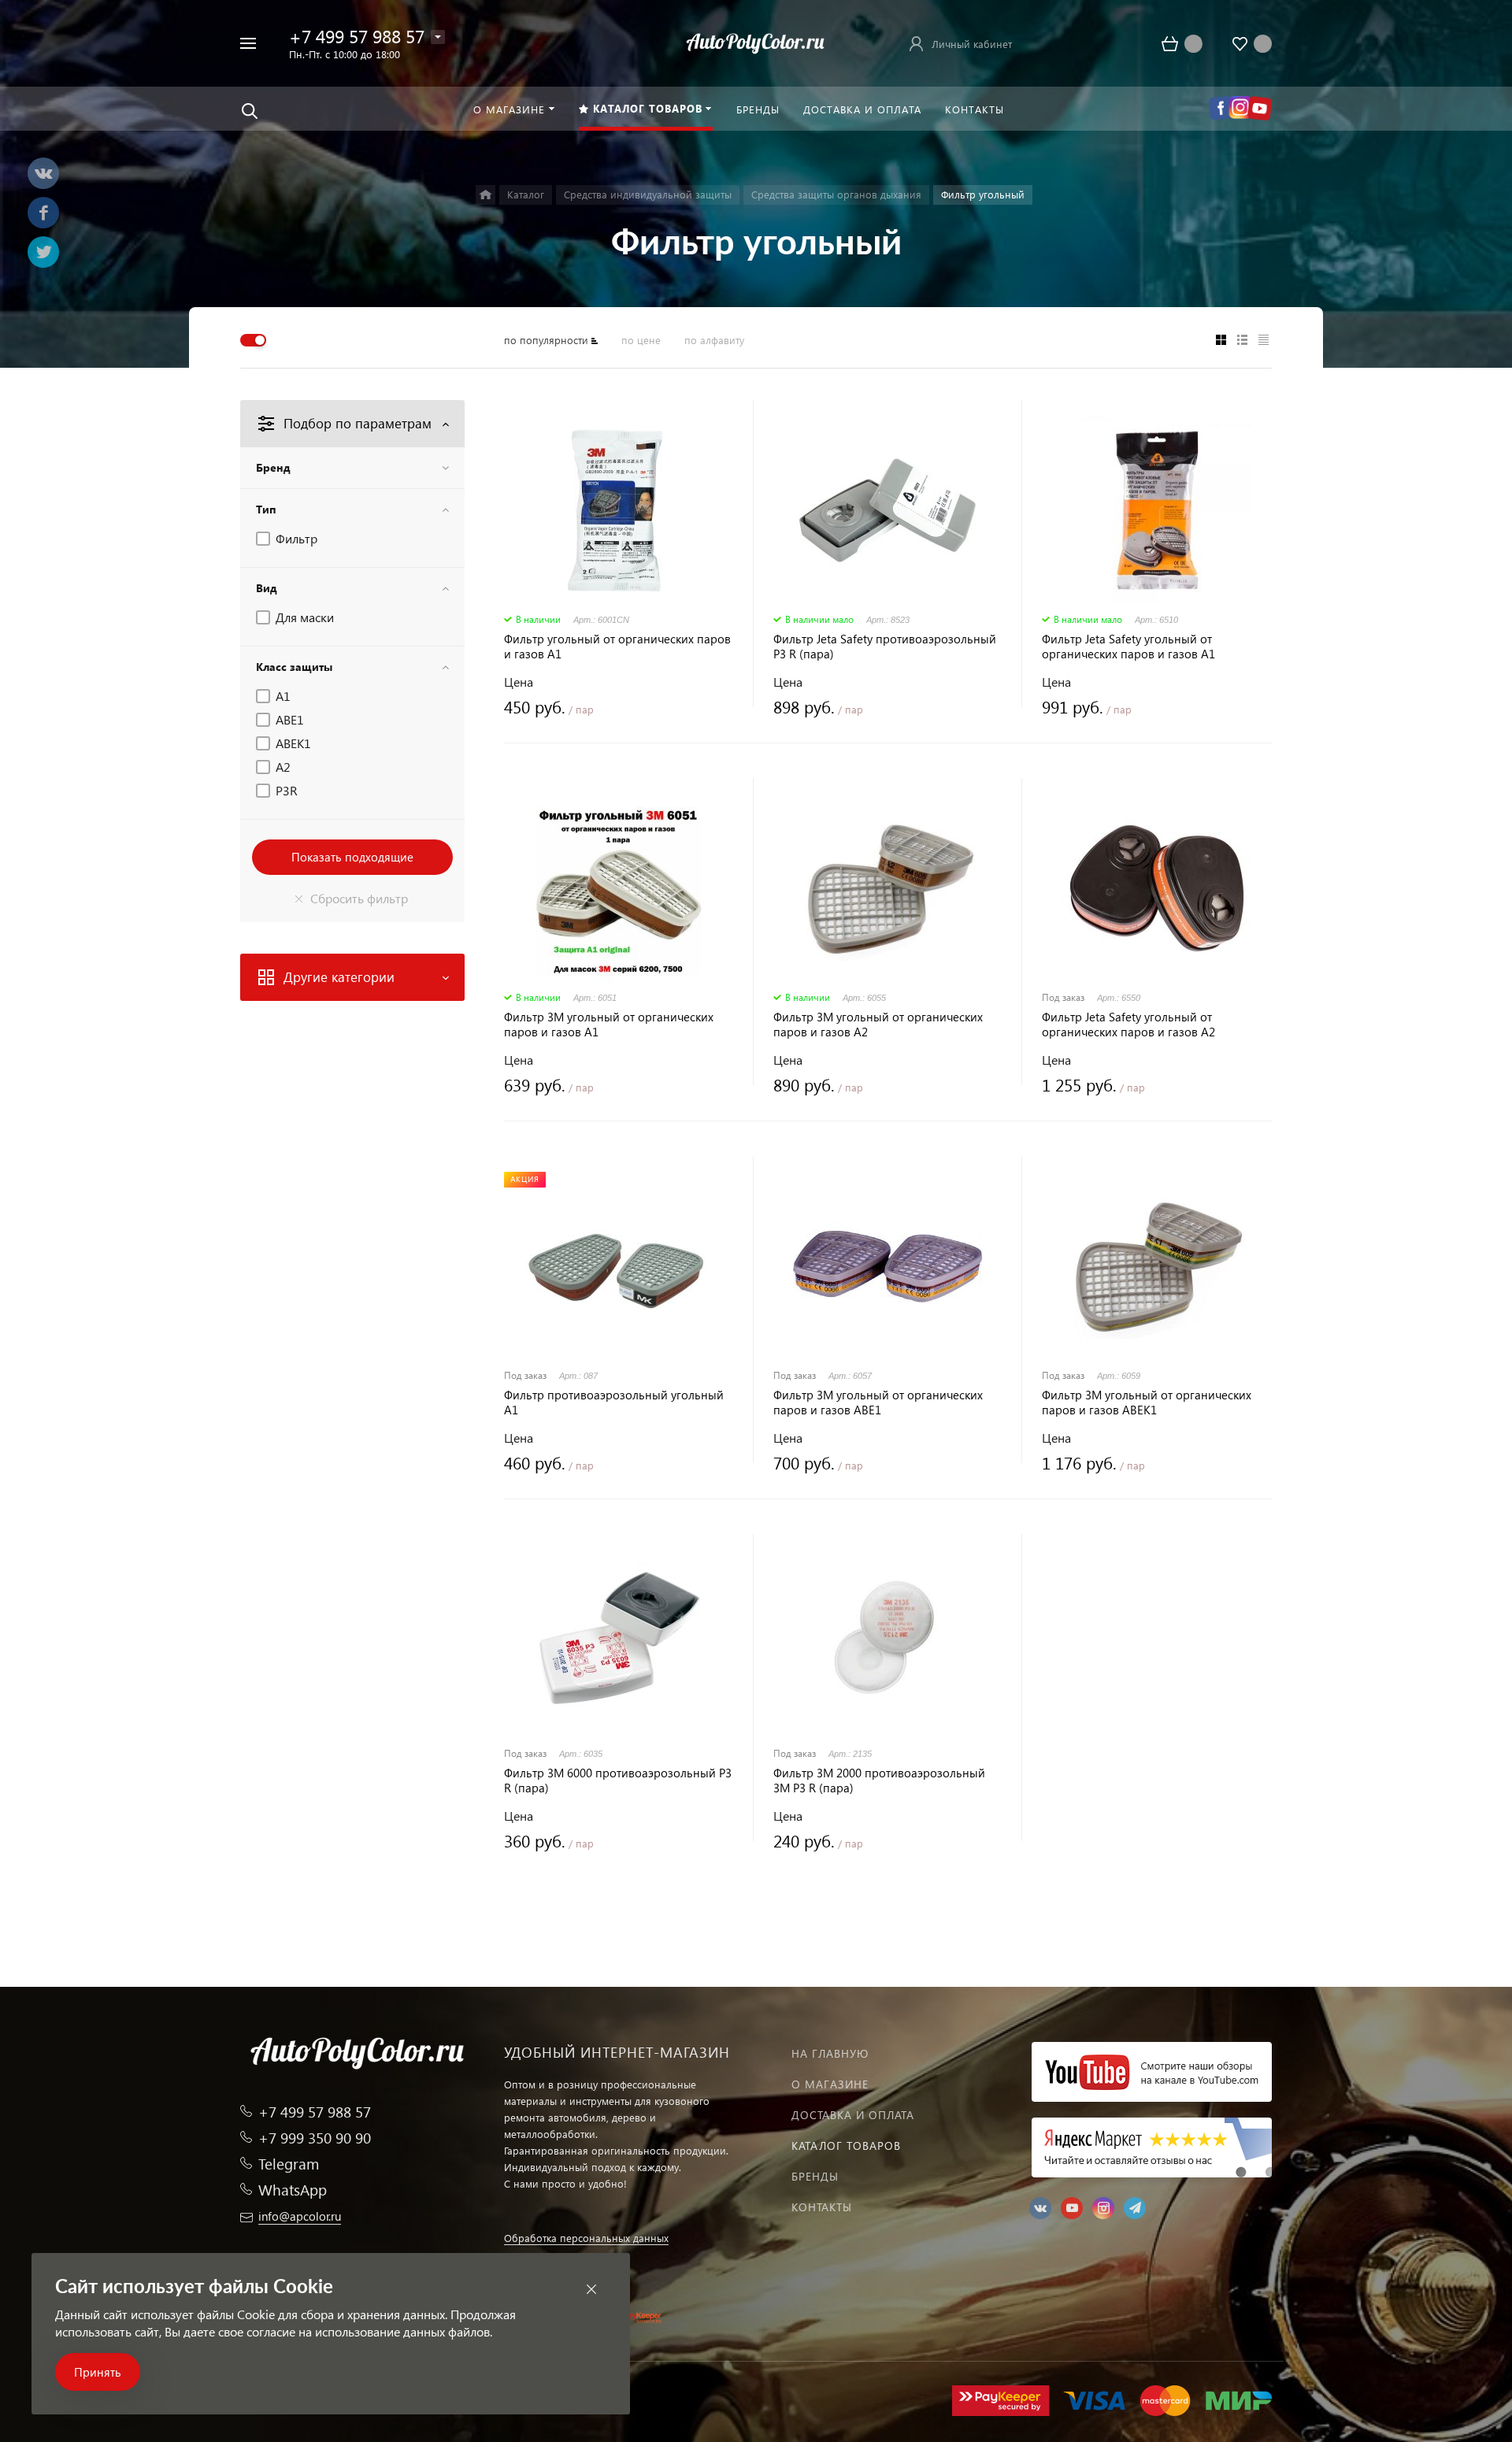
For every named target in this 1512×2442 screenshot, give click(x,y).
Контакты (822, 2207)
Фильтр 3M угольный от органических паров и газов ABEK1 (1147, 1403)
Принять (98, 2372)
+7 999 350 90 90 (315, 2138)
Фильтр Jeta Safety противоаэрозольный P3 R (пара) (885, 647)
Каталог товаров (846, 2146)
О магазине (830, 2084)
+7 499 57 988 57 (357, 36)
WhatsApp (293, 2190)
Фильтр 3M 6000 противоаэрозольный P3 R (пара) (618, 1781)
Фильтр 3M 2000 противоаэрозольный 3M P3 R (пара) (879, 1781)
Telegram (289, 2164)
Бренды (815, 2176)
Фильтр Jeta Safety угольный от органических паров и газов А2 (1128, 1025)
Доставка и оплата (853, 2115)
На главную (830, 2053)
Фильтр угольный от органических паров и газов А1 (617, 647)
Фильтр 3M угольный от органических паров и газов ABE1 (878, 1403)
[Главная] (485, 195)
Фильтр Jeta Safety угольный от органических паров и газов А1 (1128, 647)
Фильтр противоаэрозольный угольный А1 (614, 1403)
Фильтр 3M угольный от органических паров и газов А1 (609, 1025)
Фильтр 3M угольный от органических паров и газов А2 (878, 1025)
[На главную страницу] (756, 41)
